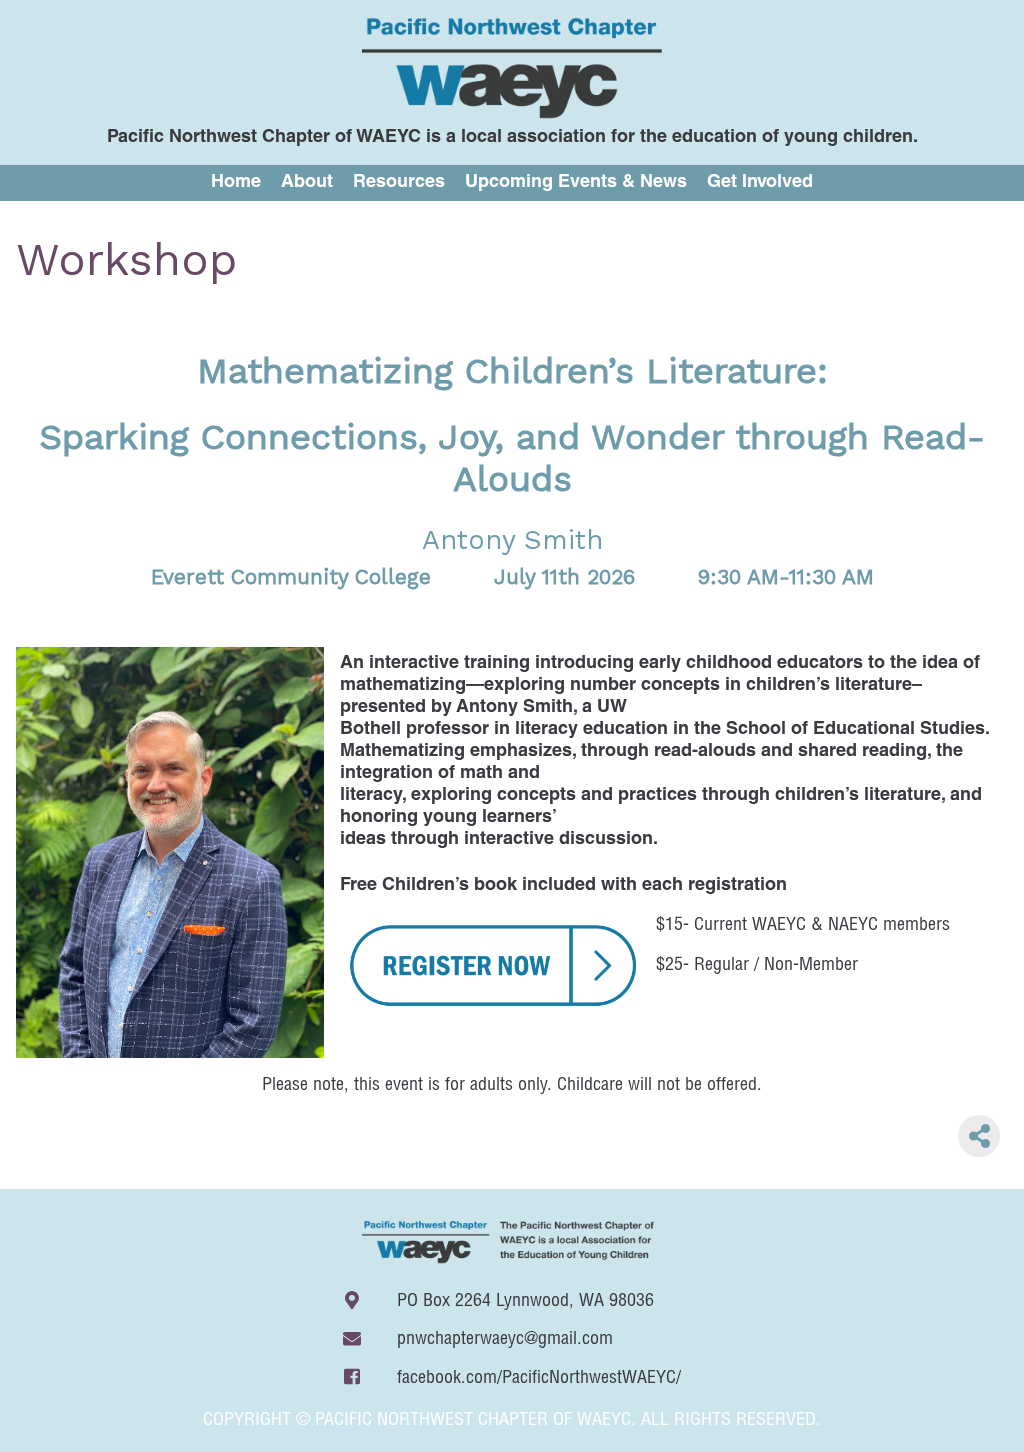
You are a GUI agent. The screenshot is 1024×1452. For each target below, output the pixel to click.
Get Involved (760, 183)
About (307, 183)
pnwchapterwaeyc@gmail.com (505, 1340)
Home (236, 183)
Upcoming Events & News (576, 183)
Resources (399, 183)
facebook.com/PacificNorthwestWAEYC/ (539, 1379)
